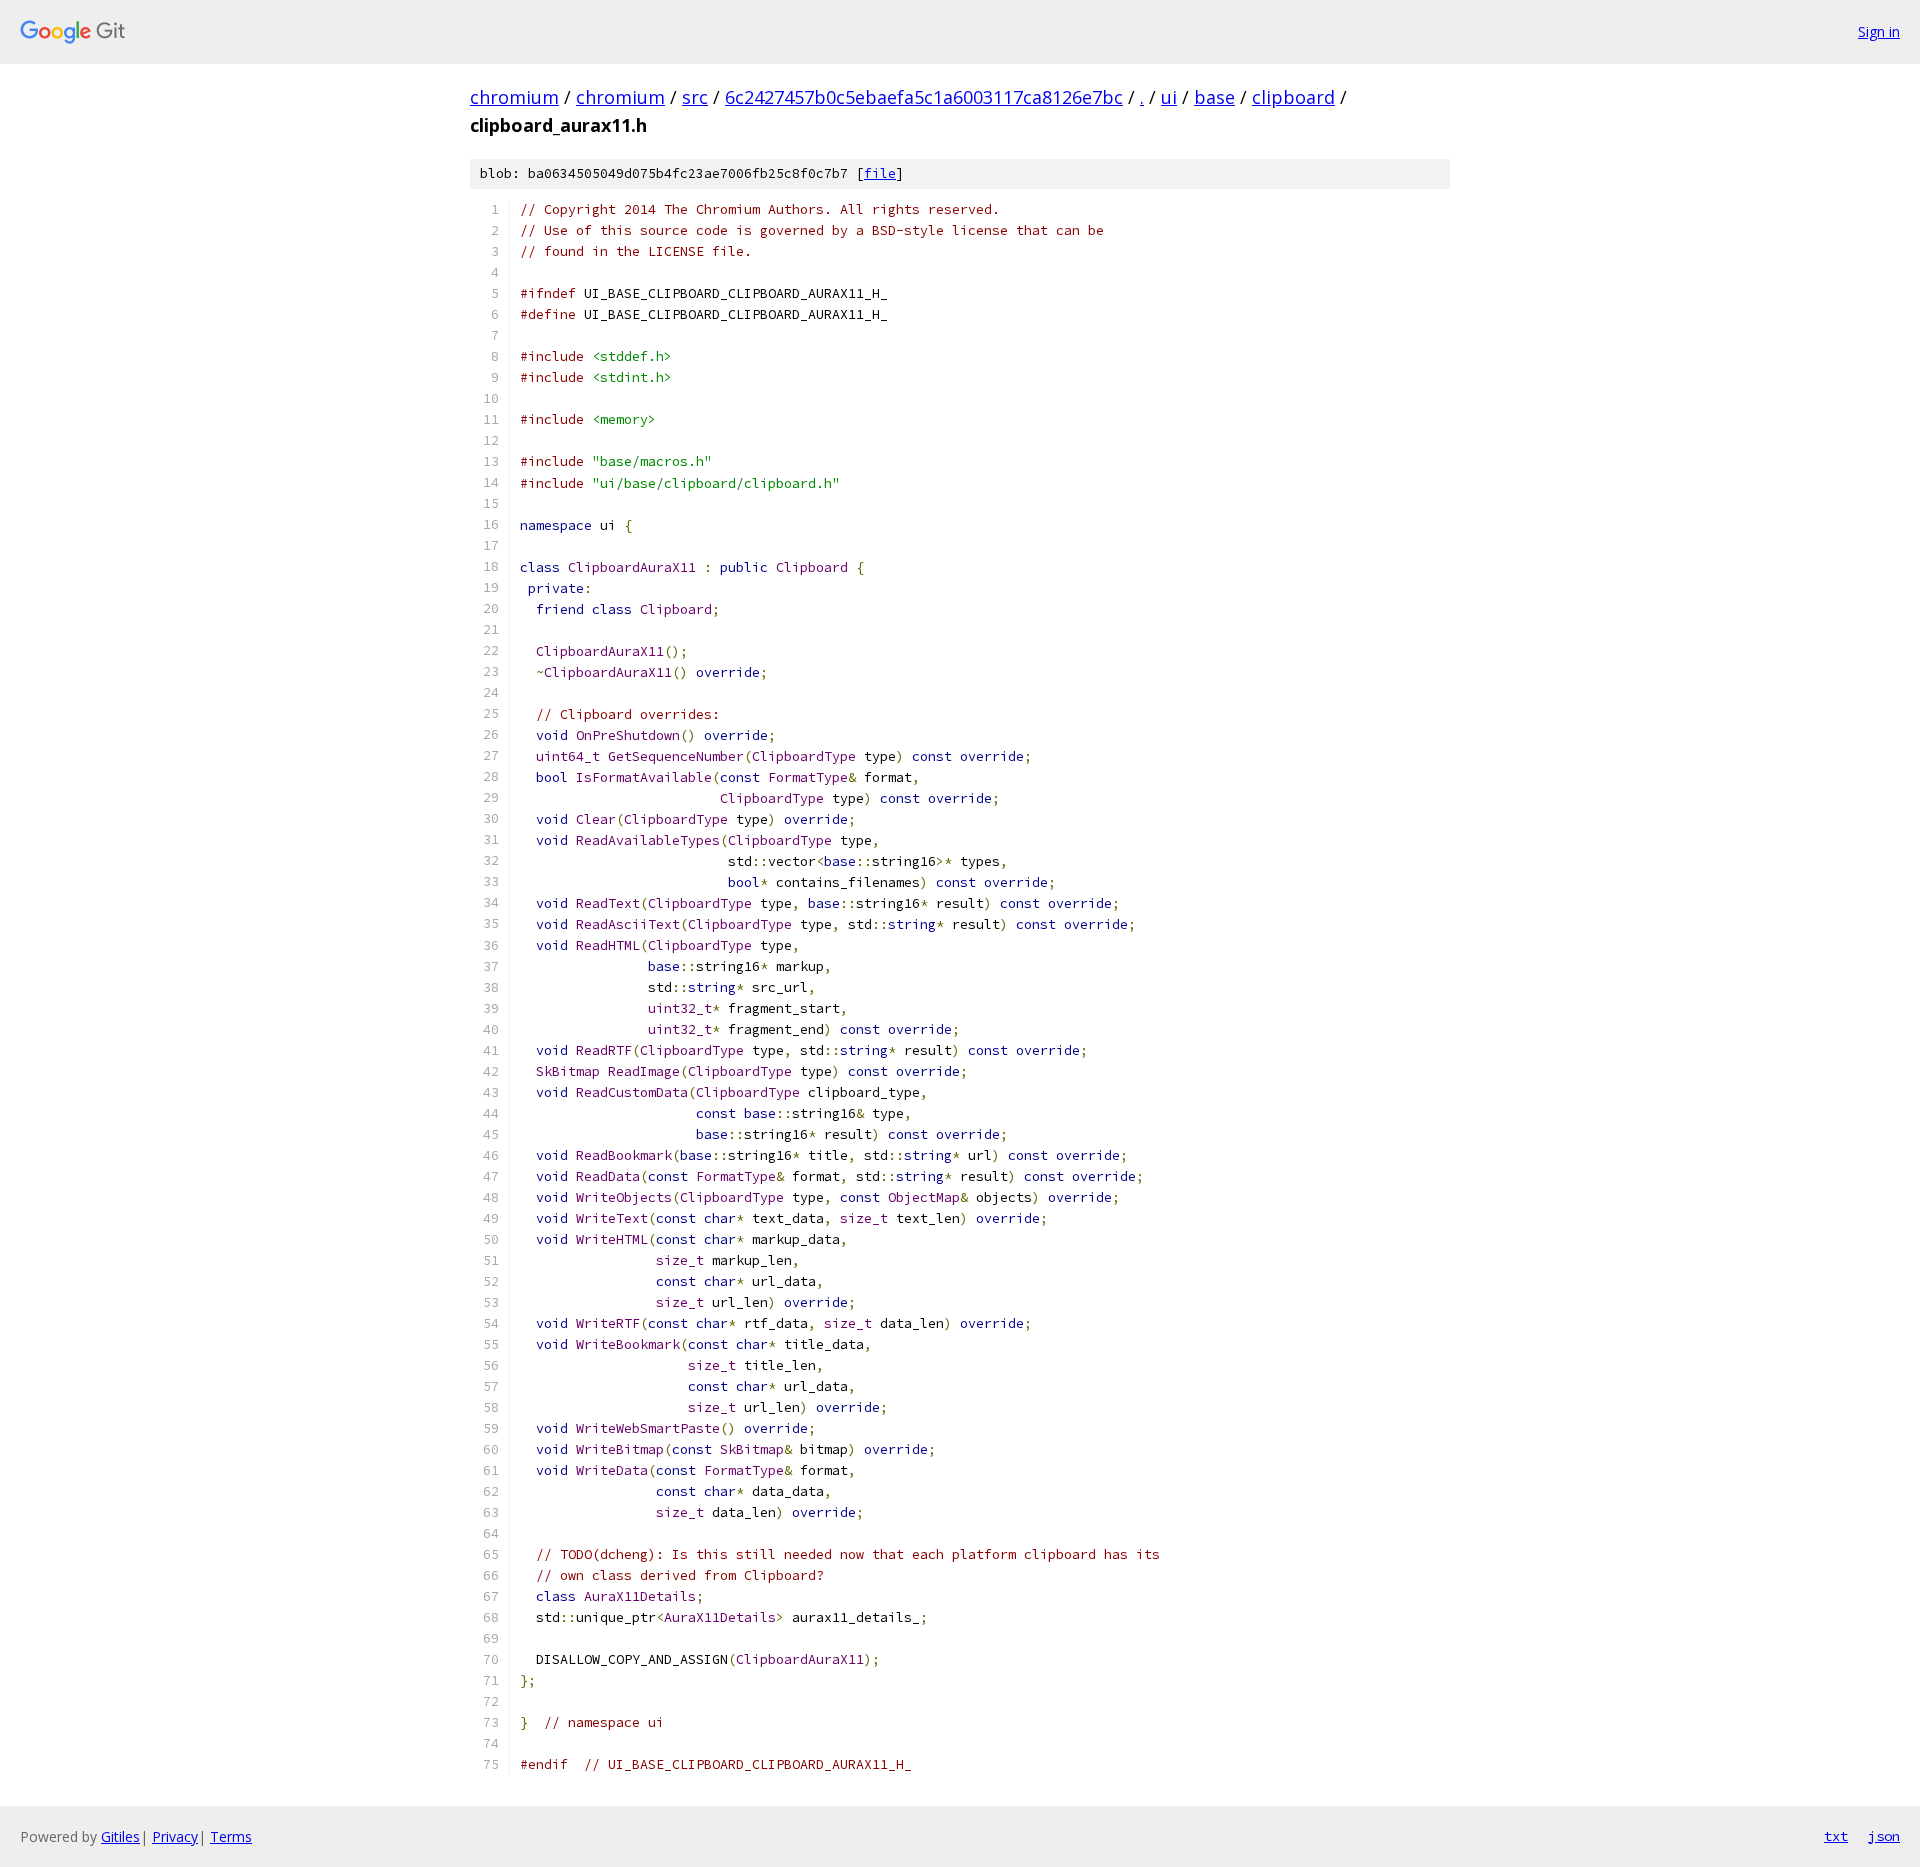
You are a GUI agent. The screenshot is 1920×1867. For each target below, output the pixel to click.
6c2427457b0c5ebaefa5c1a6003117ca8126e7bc (924, 97)
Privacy (175, 1836)
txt (1836, 1836)
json (1884, 1836)
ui (1169, 97)
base (1214, 97)
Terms (231, 1836)
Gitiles (120, 1836)
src (695, 97)
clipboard (1293, 97)
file (880, 173)
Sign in (1879, 31)
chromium (514, 97)
